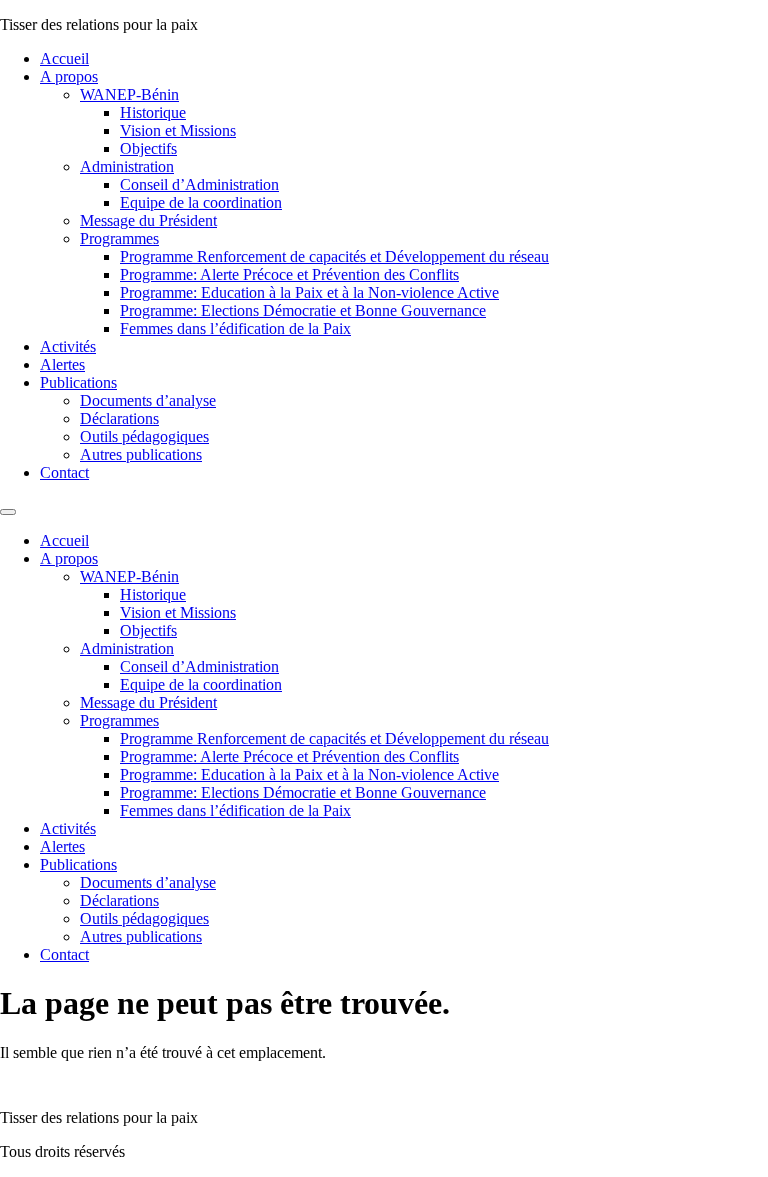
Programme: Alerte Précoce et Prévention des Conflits (289, 274)
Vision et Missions (178, 130)
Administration (127, 166)
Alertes (62, 364)
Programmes (119, 238)
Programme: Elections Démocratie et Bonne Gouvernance (303, 310)
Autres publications (141, 454)
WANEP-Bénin (129, 94)
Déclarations (119, 418)
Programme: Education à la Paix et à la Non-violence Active (309, 292)
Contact (64, 472)
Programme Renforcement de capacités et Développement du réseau (334, 256)
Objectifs (148, 148)
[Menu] (8, 512)
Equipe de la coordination (201, 202)
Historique (153, 112)
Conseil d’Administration (199, 184)
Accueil (64, 58)
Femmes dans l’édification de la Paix (235, 328)
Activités (68, 346)
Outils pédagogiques (144, 436)
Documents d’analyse (148, 400)
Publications (78, 382)
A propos (69, 76)
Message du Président (148, 220)
